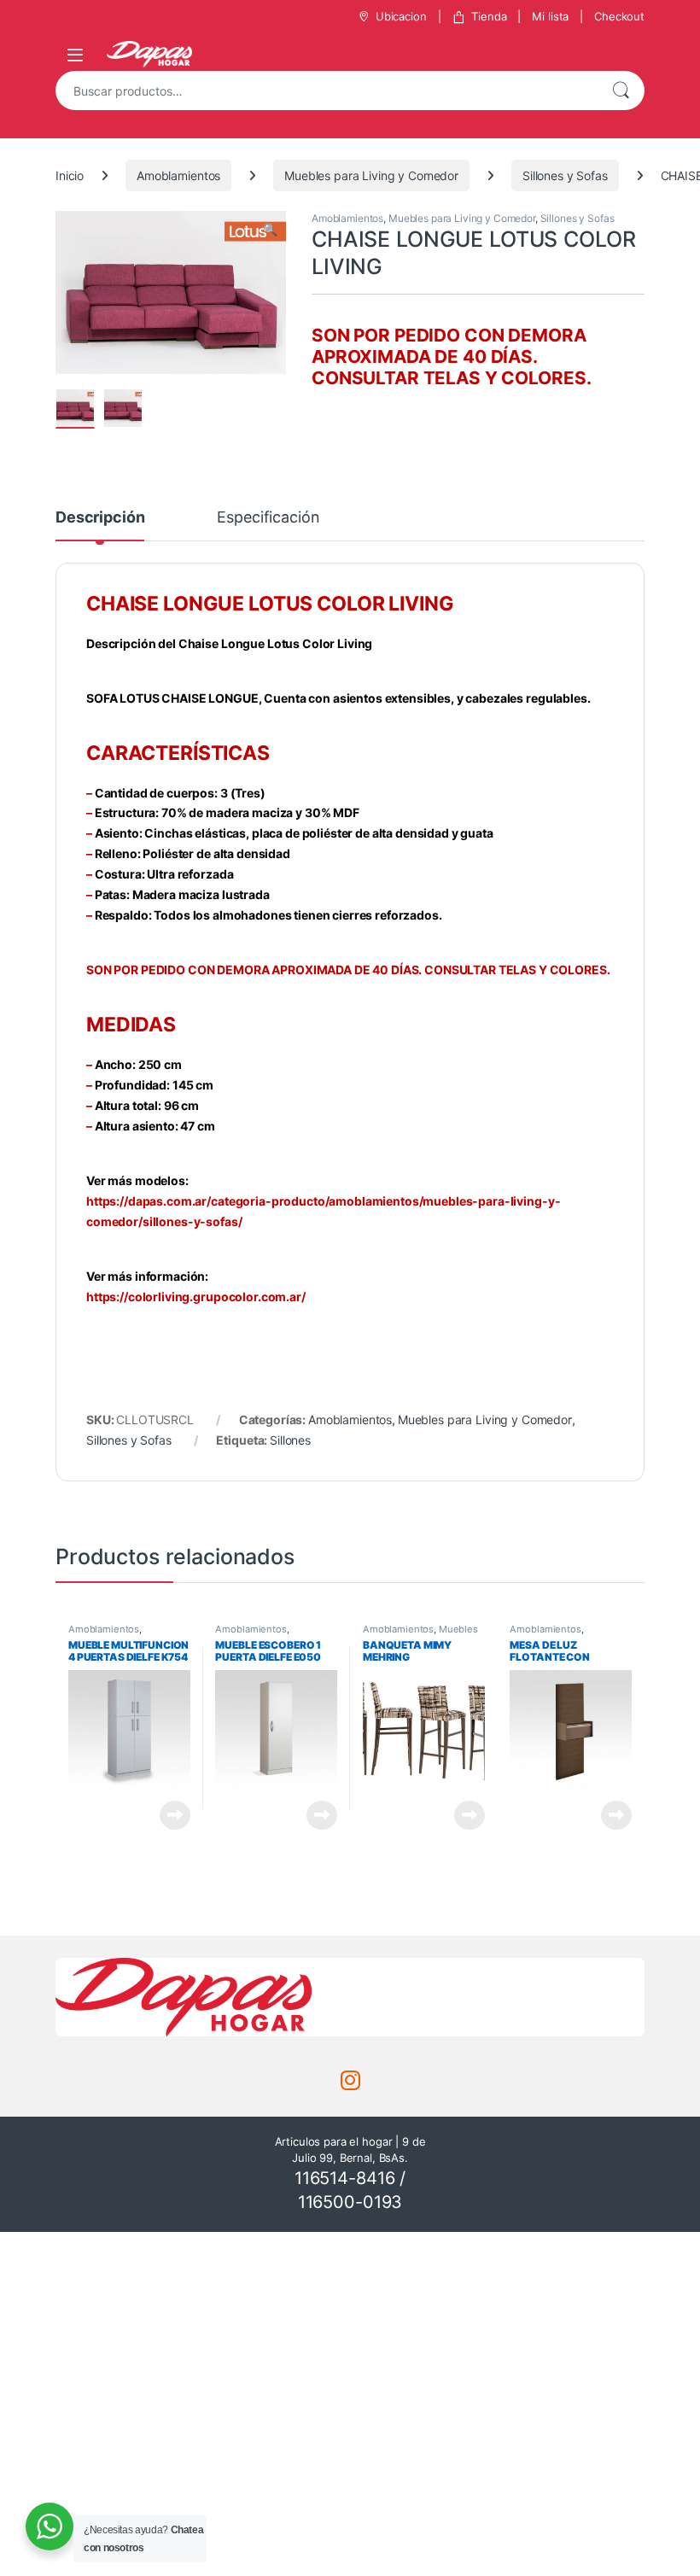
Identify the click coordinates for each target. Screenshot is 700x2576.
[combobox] (326, 91)
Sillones (290, 1440)
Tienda (489, 16)
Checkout (619, 16)
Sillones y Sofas (565, 175)
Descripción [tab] (100, 518)
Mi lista (550, 16)
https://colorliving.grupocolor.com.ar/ (196, 1297)
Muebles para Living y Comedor (371, 175)
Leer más (175, 1815)
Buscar (621, 91)
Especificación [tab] (268, 518)
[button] (270, 230)
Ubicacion (401, 16)
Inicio (70, 175)
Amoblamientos (178, 175)
